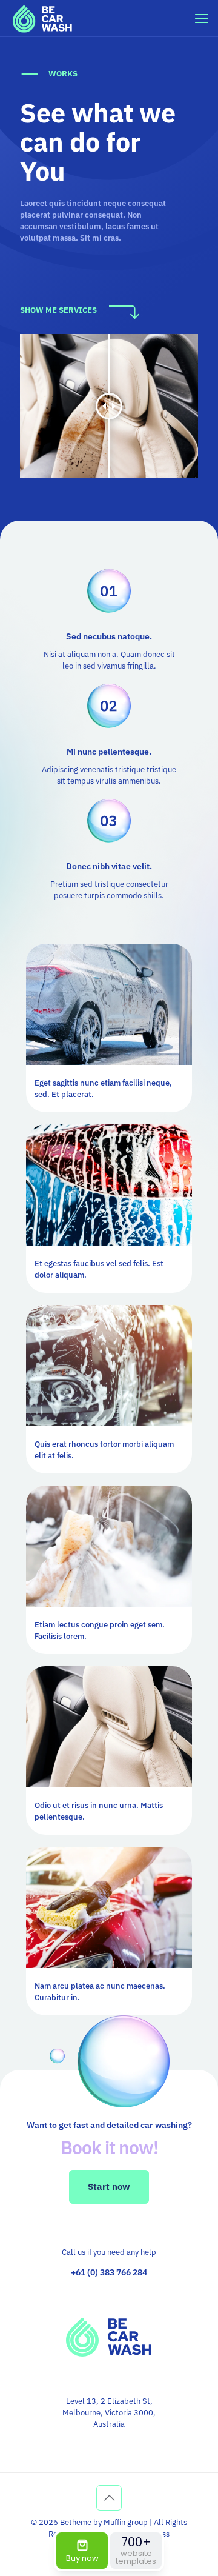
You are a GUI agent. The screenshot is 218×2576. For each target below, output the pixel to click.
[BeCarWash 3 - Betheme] (42, 18)
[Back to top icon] (109, 2498)
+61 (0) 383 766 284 (109, 2272)
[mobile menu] (202, 18)
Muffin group (126, 2522)
